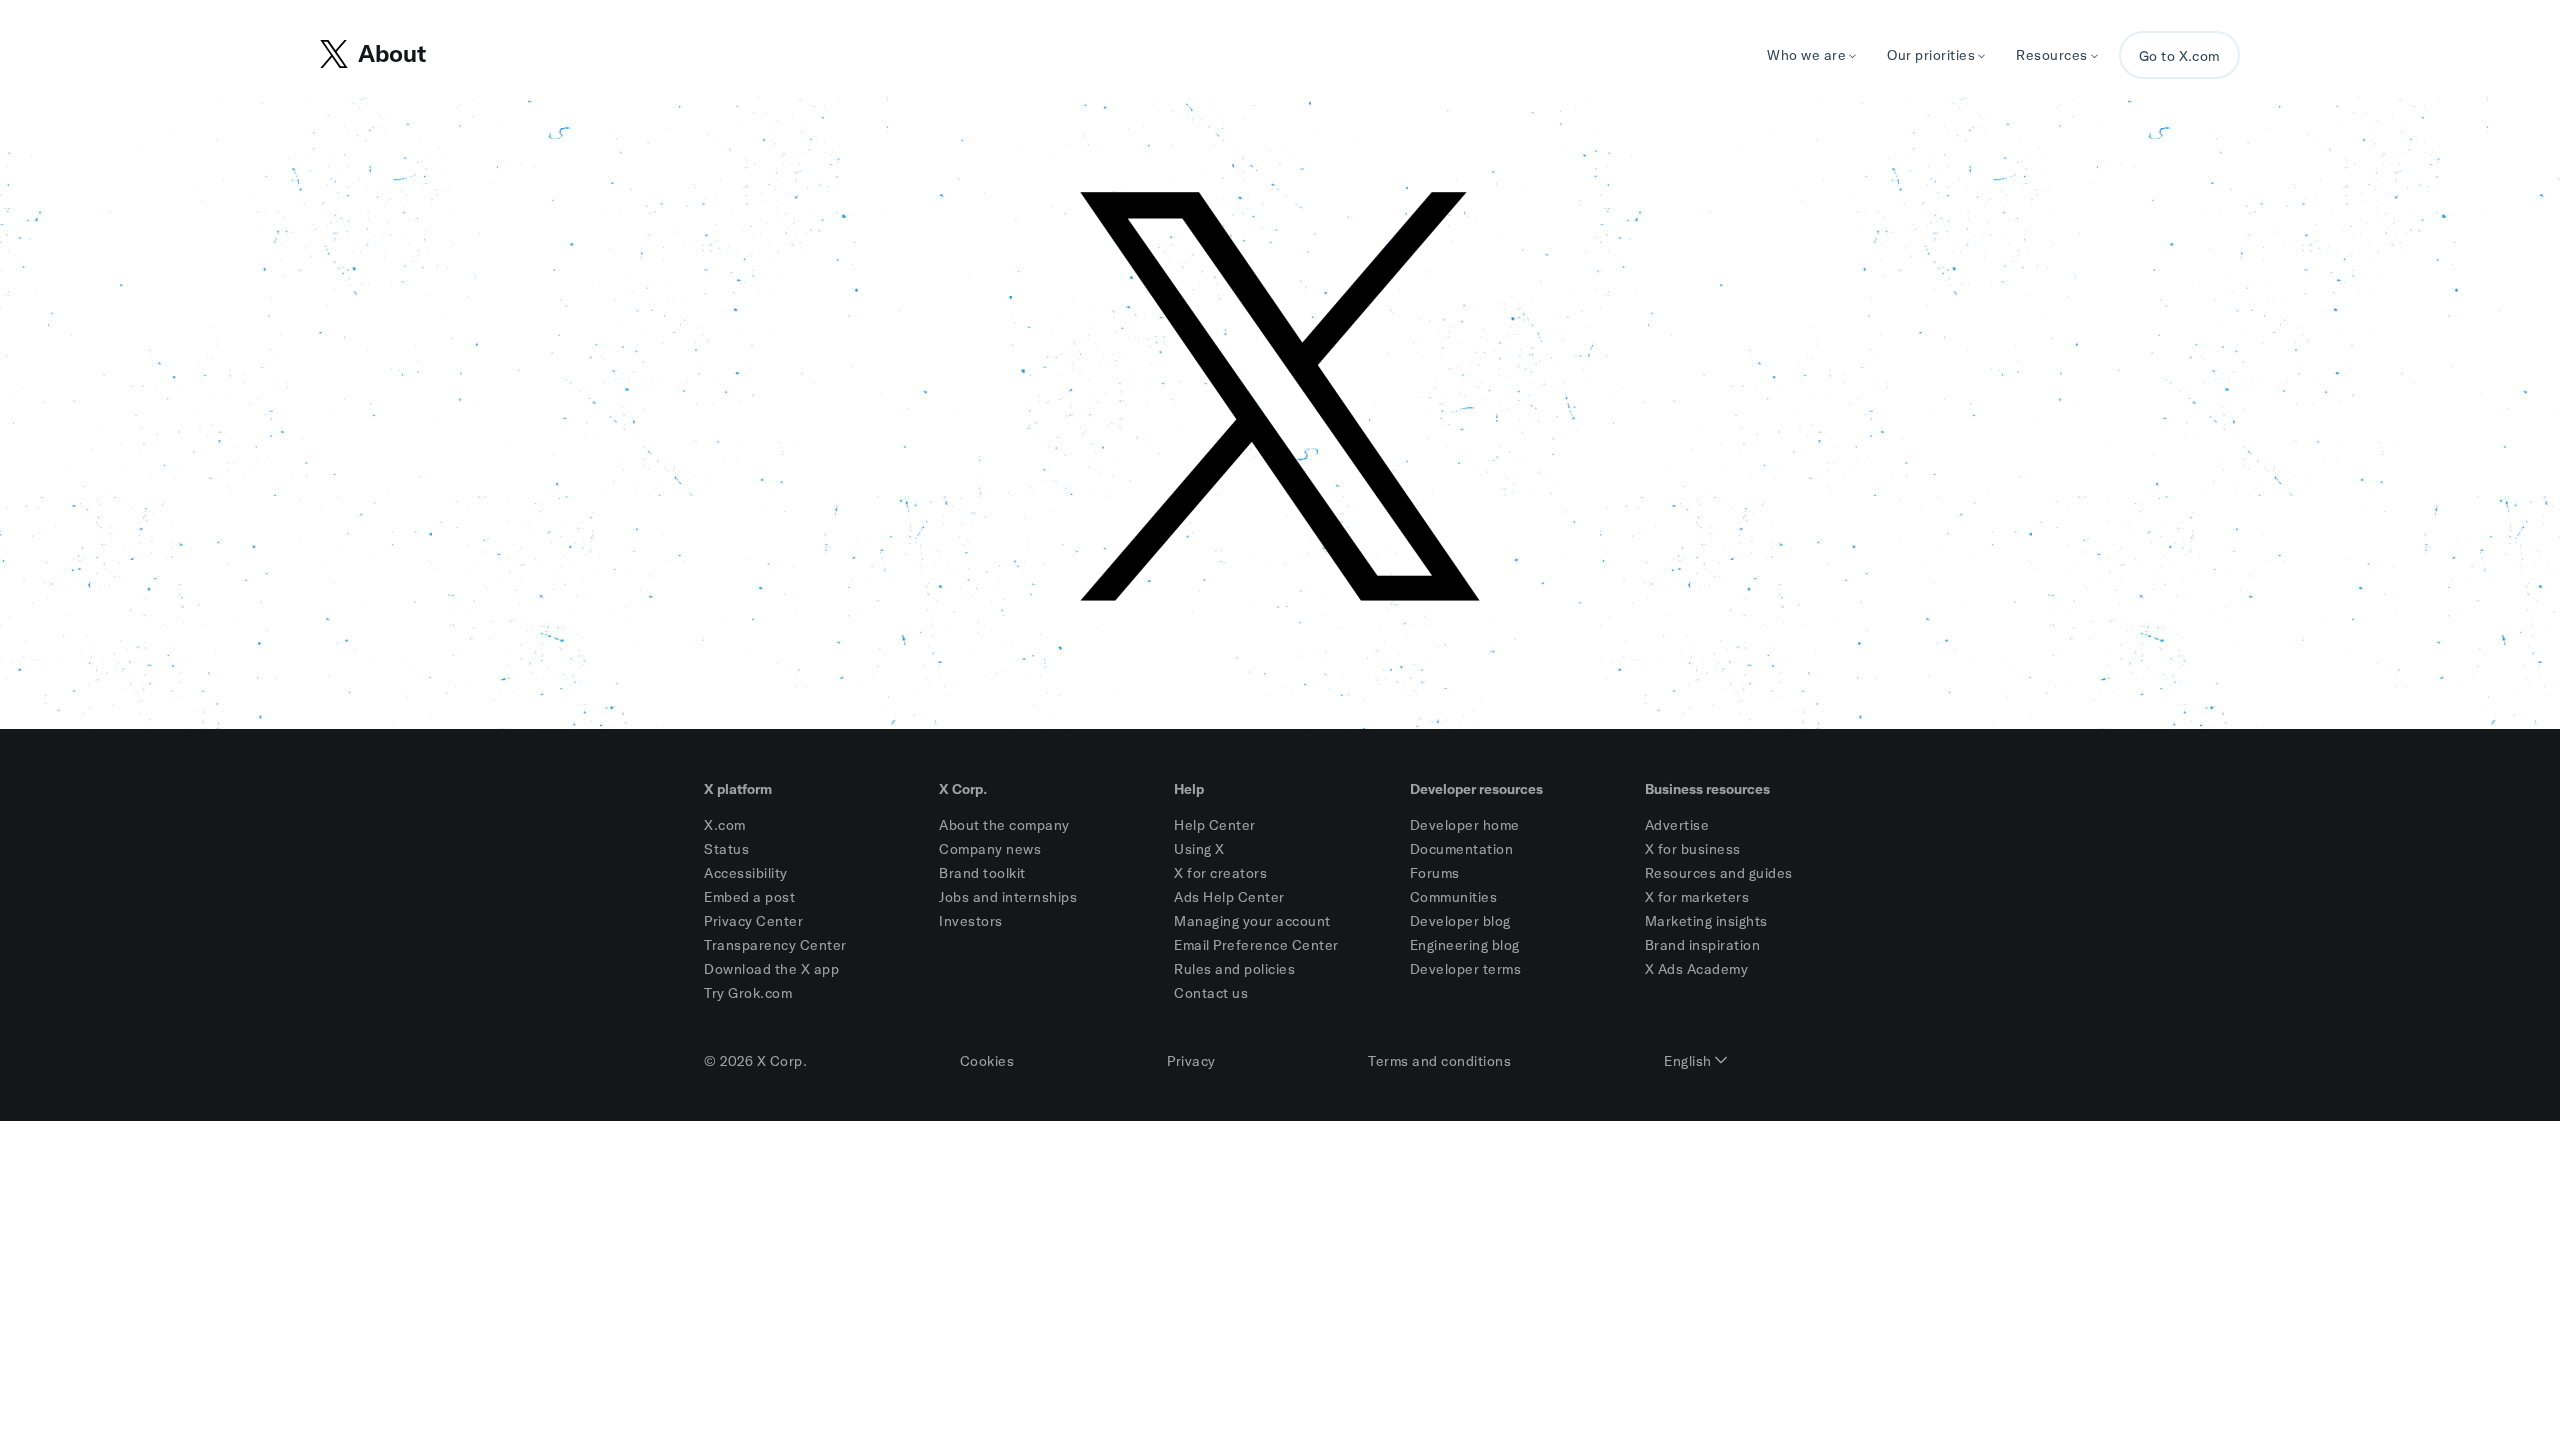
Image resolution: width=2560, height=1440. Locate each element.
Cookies (987, 1061)
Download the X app (771, 969)
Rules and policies (1234, 969)
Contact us (1211, 993)
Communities (1454, 897)
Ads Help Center (1229, 897)
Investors (971, 921)
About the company (1004, 825)
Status (726, 849)
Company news (990, 849)
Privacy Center (753, 921)
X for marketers (1697, 897)
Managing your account (1252, 921)
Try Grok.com (748, 993)
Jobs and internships (1008, 897)
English (1689, 1061)
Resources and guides (1719, 873)
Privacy (1191, 1061)
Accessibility (746, 873)
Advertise (1677, 825)
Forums (1435, 873)
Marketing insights (1706, 921)
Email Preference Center (1256, 945)
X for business (1693, 849)
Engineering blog (1465, 945)
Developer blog (1460, 921)
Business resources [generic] (1707, 789)
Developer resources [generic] (1476, 789)
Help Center (1215, 825)
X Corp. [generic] (963, 789)
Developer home (1465, 825)
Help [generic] (1189, 789)
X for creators (1220, 873)
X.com (725, 825)
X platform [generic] (738, 789)
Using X (1199, 849)
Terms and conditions (1439, 1061)
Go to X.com (2179, 56)
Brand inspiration (1703, 945)
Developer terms (1466, 969)
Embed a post (749, 897)
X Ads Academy (1697, 969)
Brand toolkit (982, 873)
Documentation (1462, 849)
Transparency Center (775, 945)
